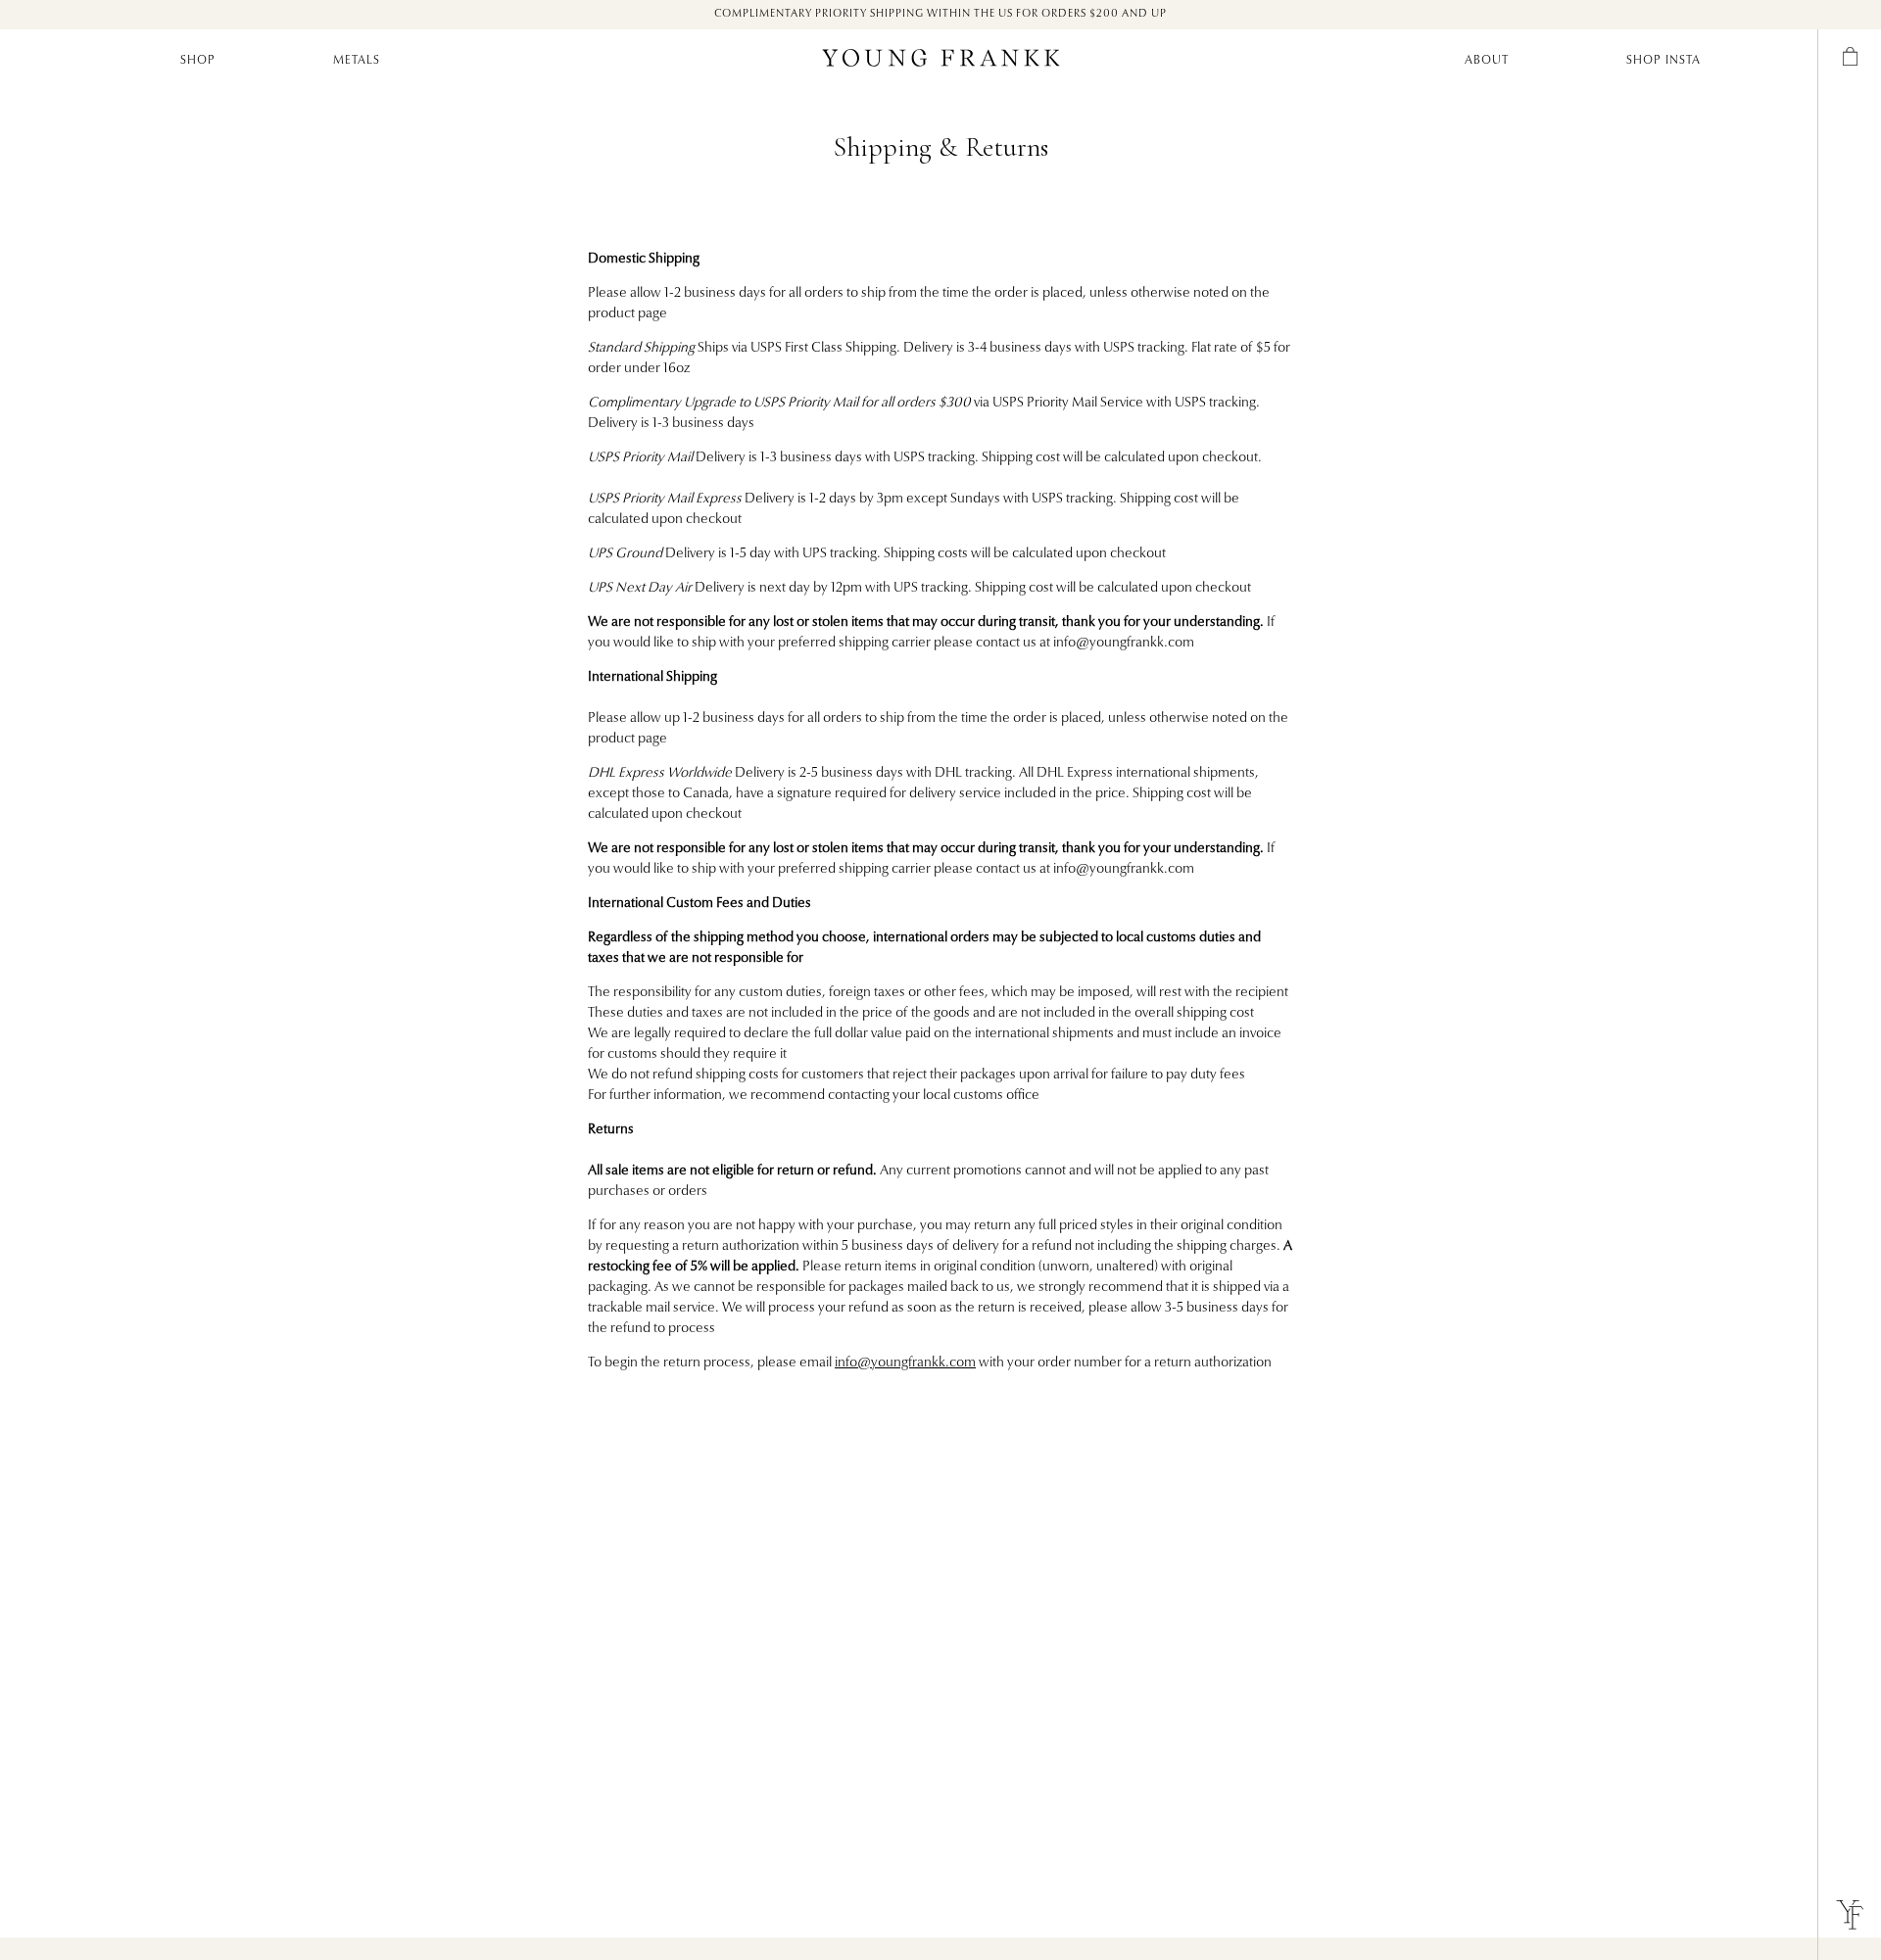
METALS (357, 61)
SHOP (198, 61)
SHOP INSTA (1664, 61)
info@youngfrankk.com (905, 1363)
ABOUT (1487, 61)
